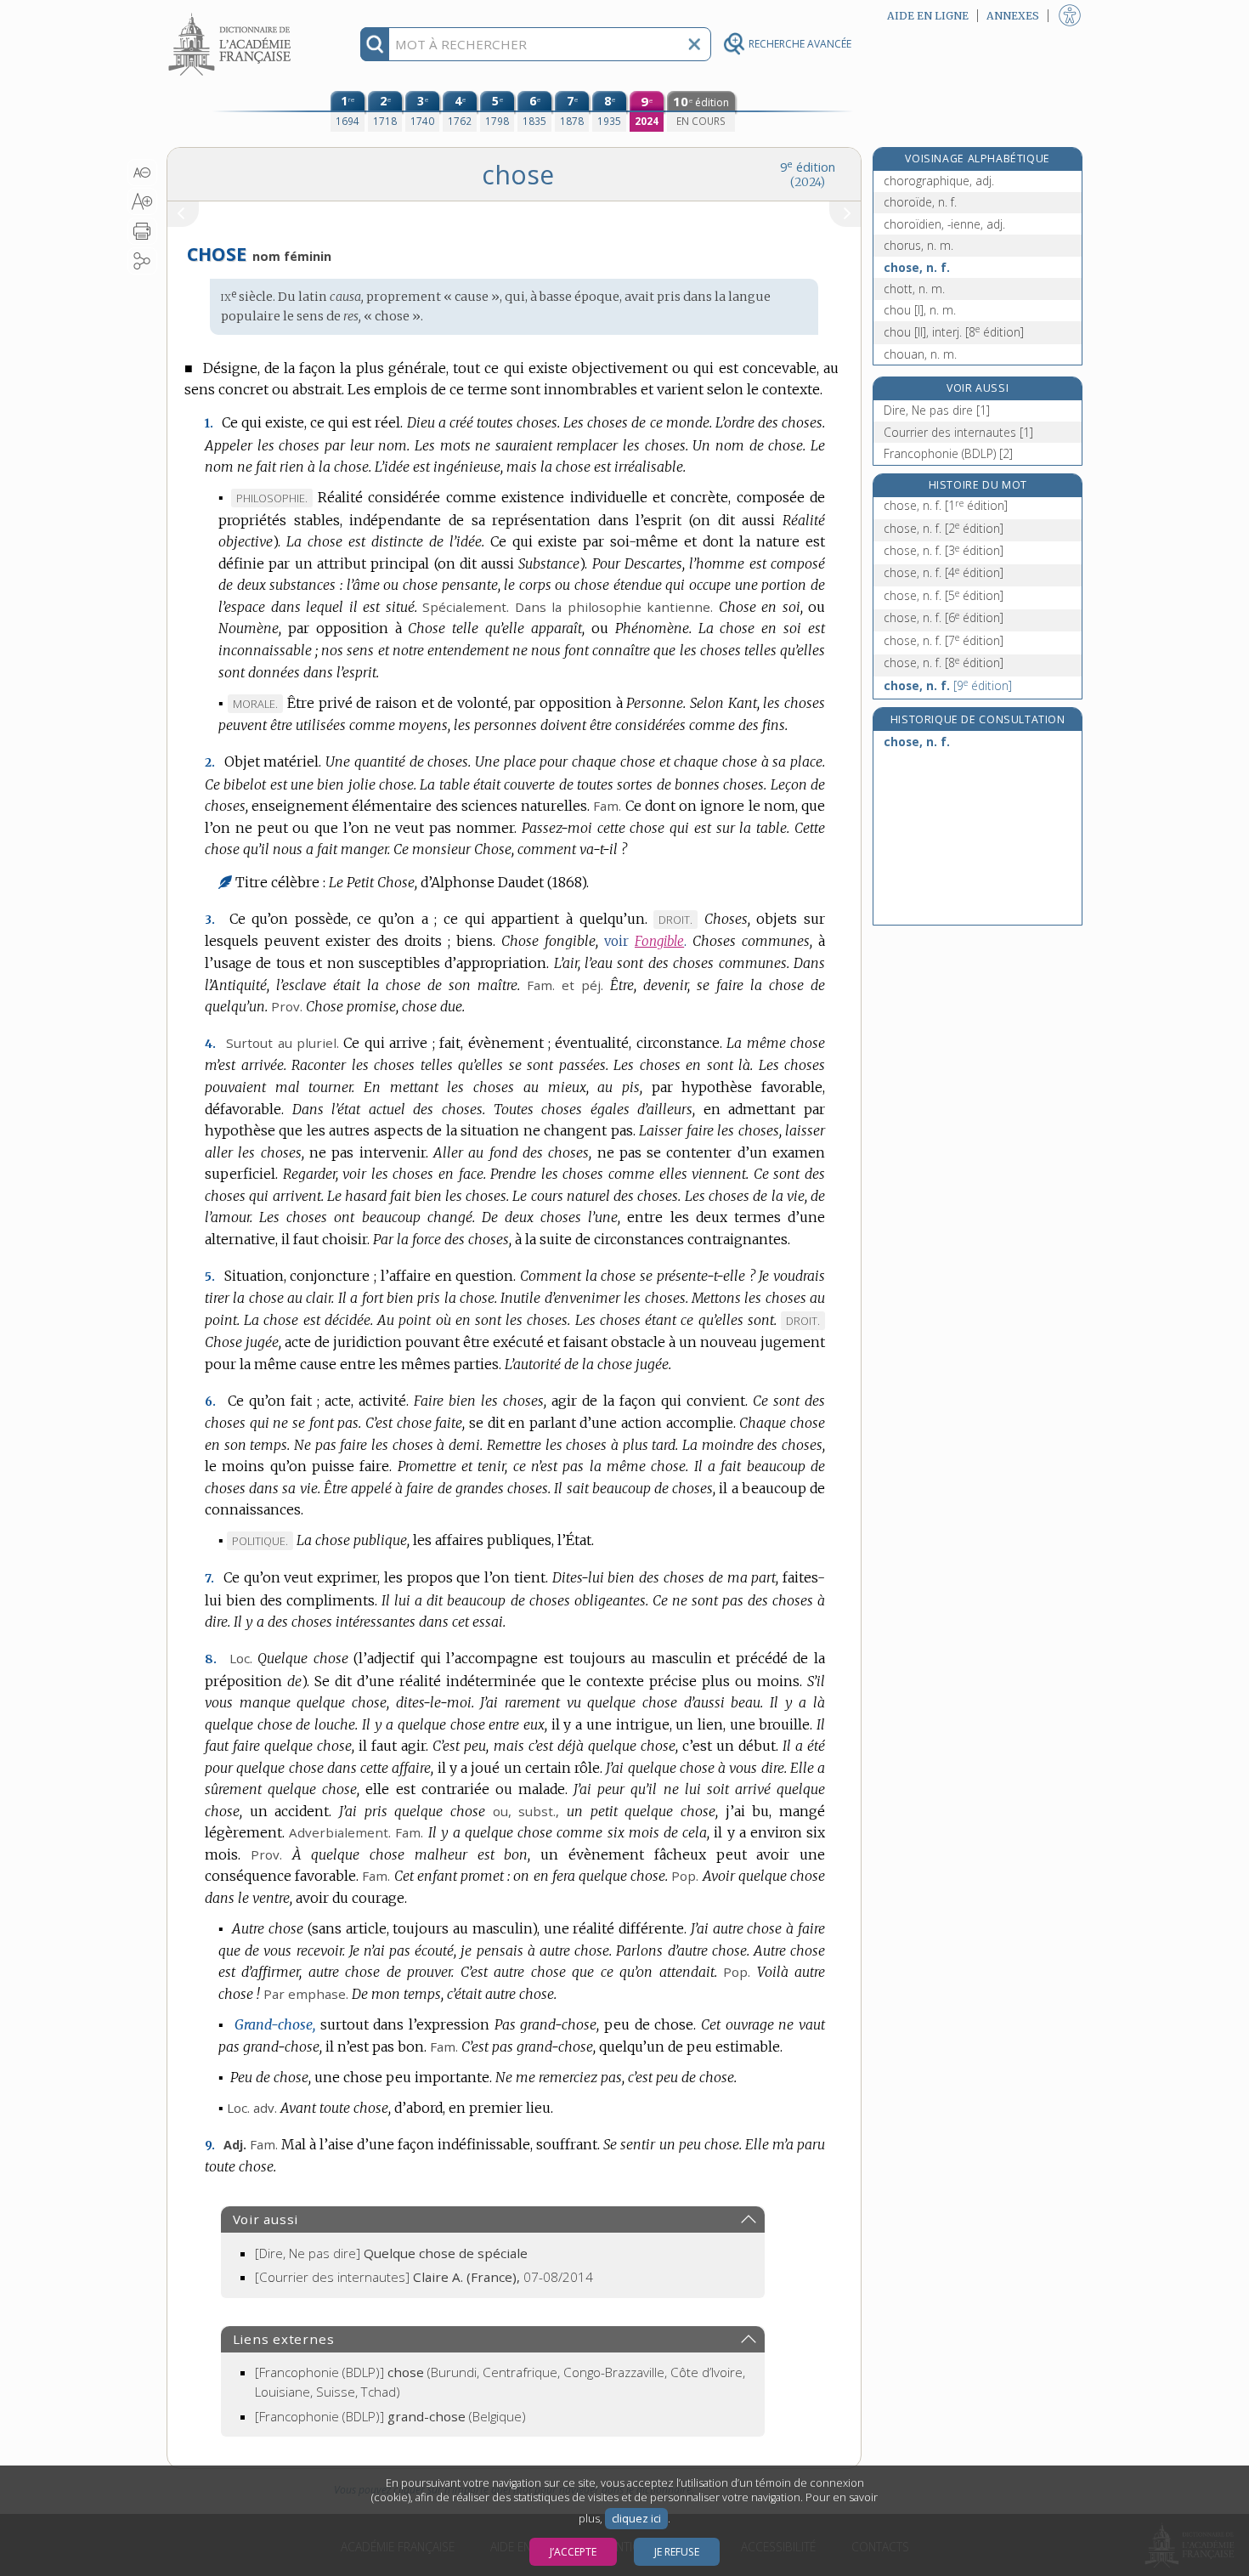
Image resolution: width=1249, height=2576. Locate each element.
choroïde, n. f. (920, 202)
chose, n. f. (917, 267)
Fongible (659, 941)
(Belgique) (390, 2416)
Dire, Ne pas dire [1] (937, 410)
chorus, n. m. (918, 245)
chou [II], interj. (954, 332)
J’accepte (573, 2552)
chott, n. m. (914, 289)
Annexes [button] (1013, 16)
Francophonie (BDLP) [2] (948, 453)
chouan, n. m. (920, 354)
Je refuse (677, 2552)
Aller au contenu (232, 15)
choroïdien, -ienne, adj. (944, 224)
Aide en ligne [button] (928, 16)
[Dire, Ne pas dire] (391, 2253)
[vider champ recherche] (694, 44)
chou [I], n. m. (920, 310)
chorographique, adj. (939, 181)
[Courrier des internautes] (424, 2277)
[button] (142, 173)
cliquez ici (636, 2519)
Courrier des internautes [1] (958, 432)
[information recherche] (375, 44)
